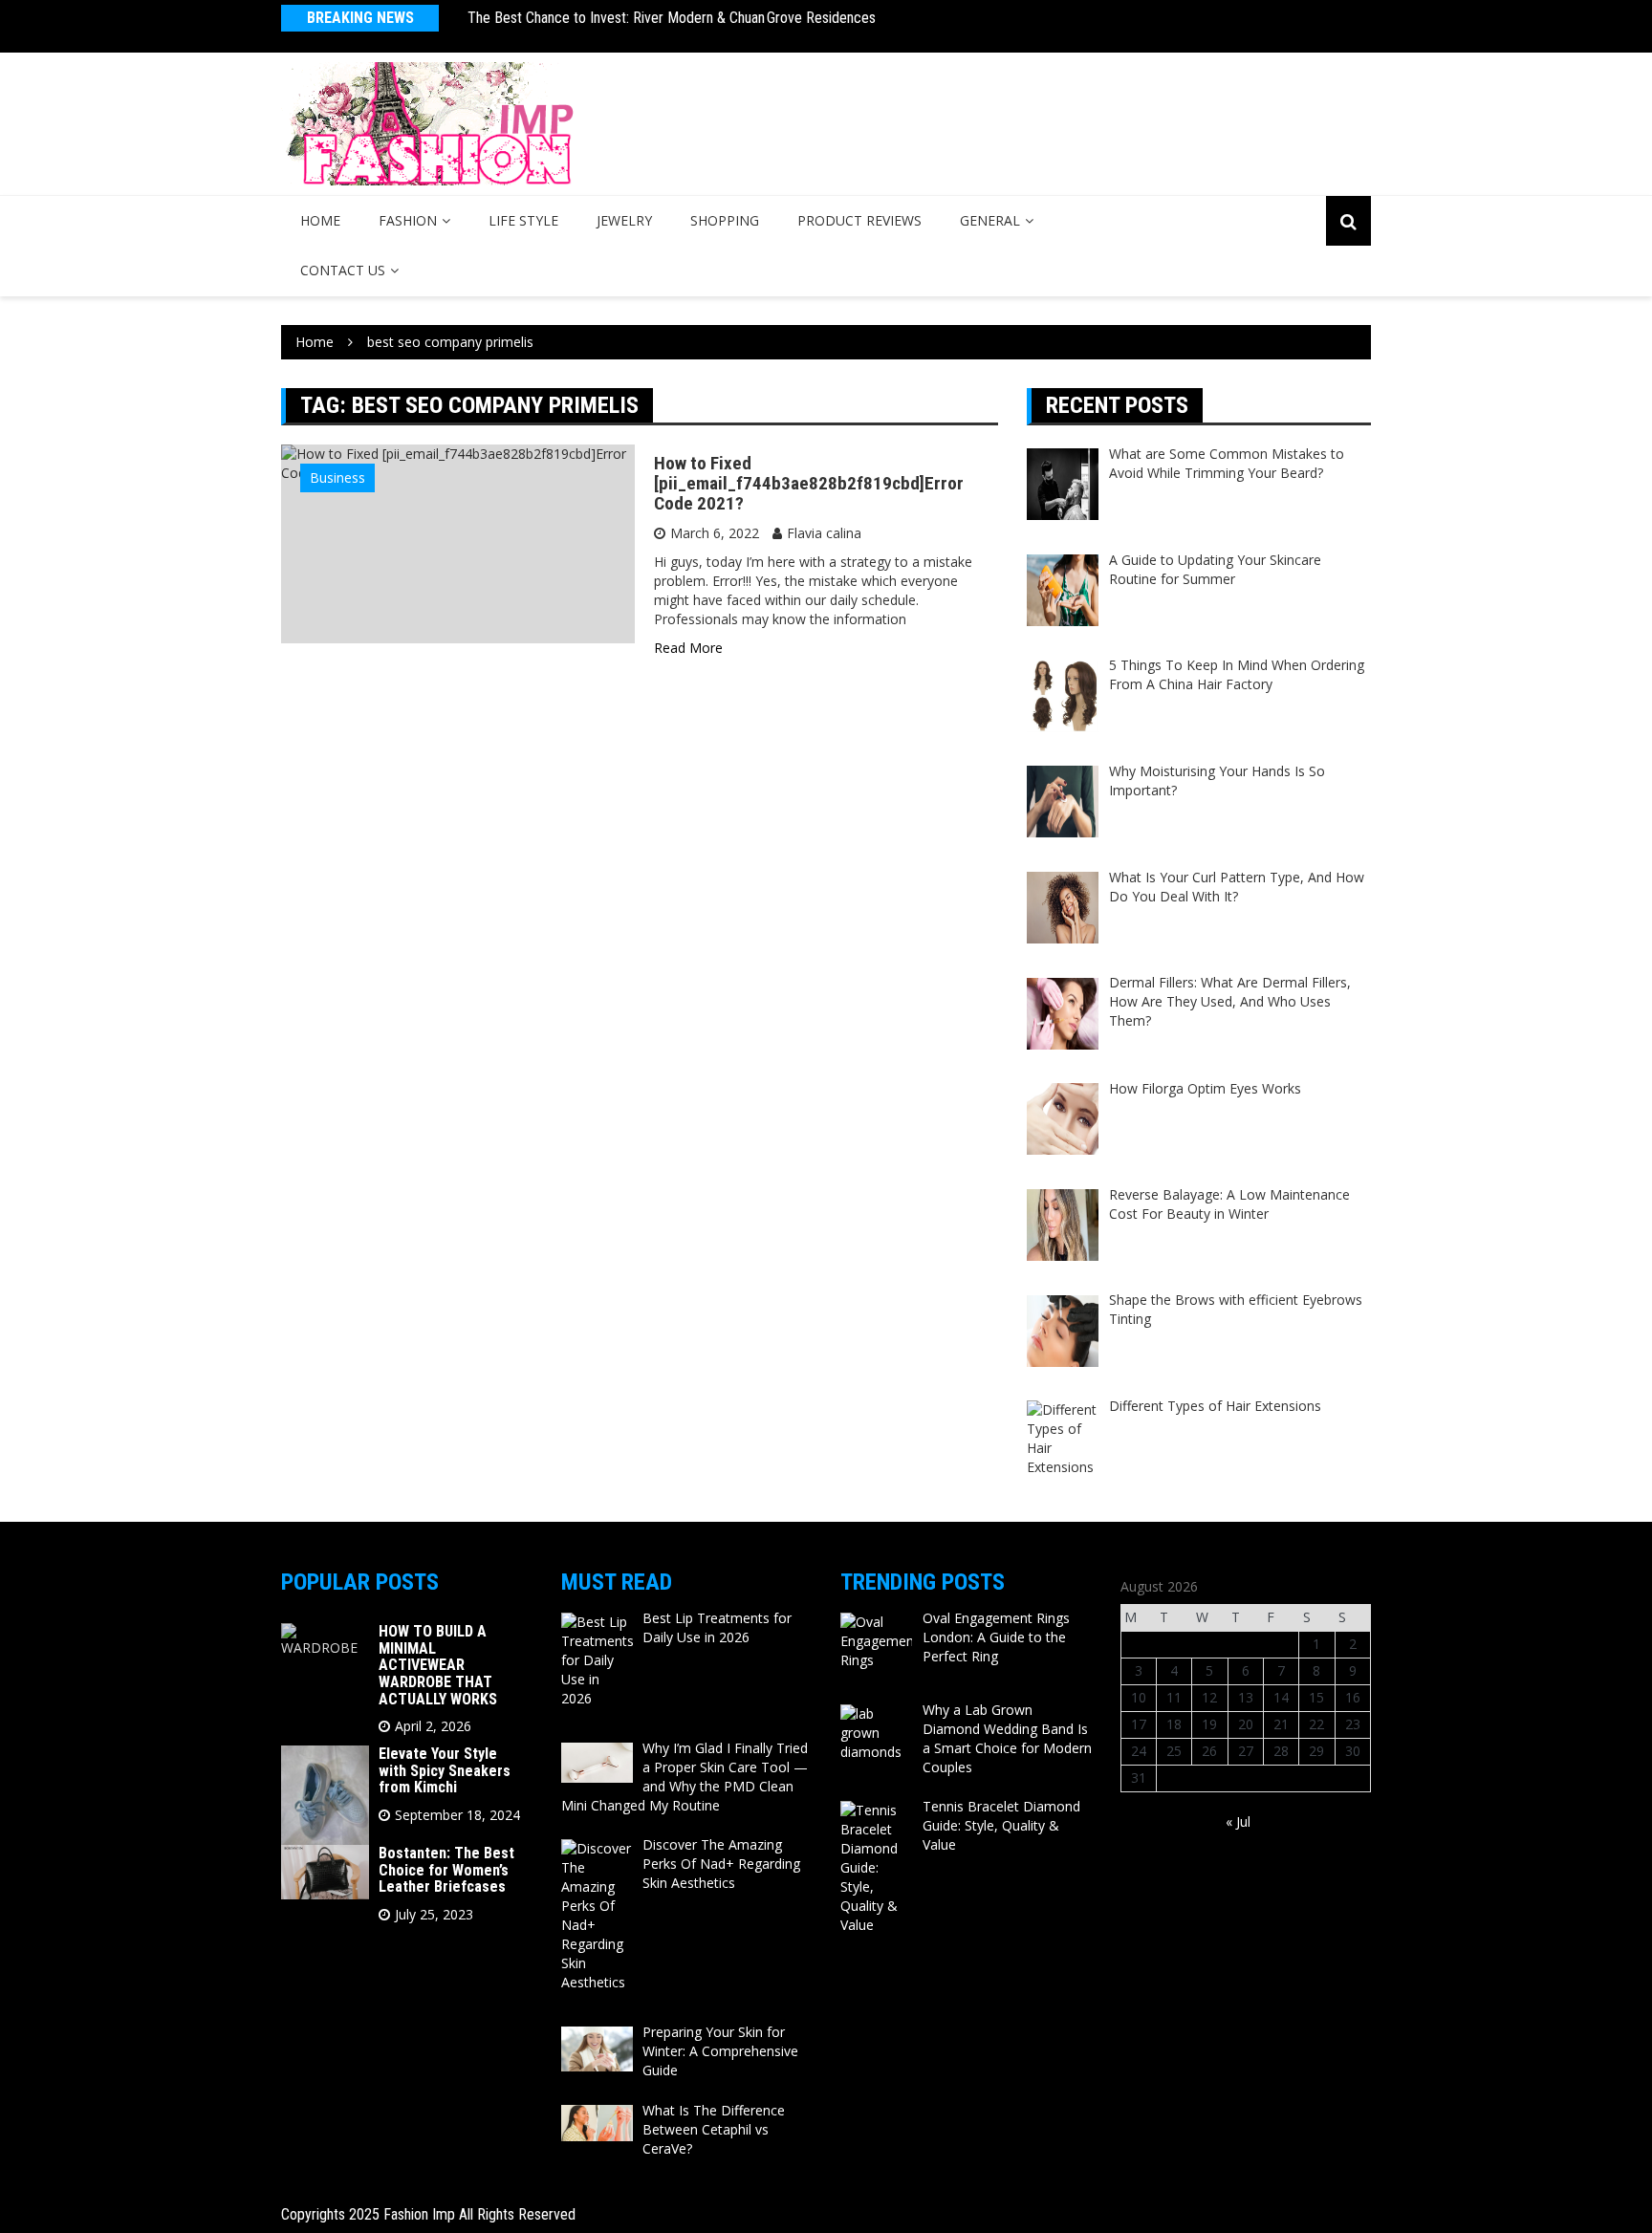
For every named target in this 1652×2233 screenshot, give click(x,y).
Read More (688, 648)
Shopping (725, 220)
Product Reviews (859, 220)
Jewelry (624, 220)
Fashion (408, 220)
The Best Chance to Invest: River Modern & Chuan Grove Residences (672, 18)
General (990, 220)
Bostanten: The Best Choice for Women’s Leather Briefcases (446, 1870)
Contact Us (343, 270)
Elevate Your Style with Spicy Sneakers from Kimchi (445, 1770)
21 (1281, 1724)
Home (320, 220)
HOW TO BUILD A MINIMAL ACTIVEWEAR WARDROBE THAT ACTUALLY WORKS (438, 1665)
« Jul (1238, 1821)
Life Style (523, 220)
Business (337, 477)
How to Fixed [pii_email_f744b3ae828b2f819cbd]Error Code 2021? (809, 483)
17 (1139, 1724)
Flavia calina (824, 533)
